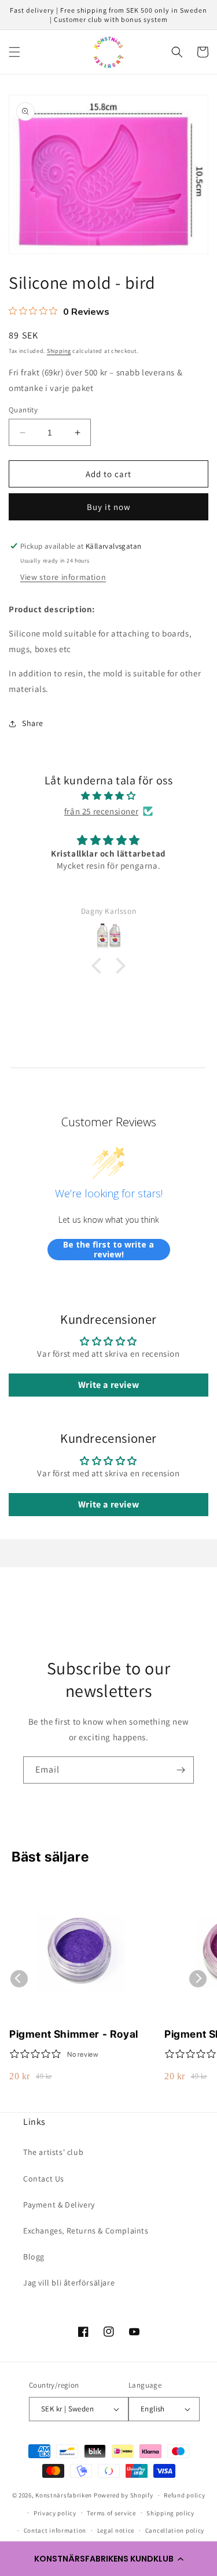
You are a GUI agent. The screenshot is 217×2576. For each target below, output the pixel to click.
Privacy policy (55, 2513)
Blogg (34, 2257)
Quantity (23, 410)
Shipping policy (170, 2513)
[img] (108, 796)
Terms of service (111, 2513)
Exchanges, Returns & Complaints (86, 2231)
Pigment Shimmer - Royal (74, 2034)
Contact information (55, 2530)
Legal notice (116, 2530)
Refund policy (184, 2495)
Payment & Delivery (59, 2205)
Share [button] (33, 723)
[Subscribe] (181, 1770)
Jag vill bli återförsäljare (69, 2283)
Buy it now (109, 507)
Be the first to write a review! (108, 1250)
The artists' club (53, 2152)
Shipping (59, 351)
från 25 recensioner (101, 811)
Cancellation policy (175, 2530)
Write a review (108, 1385)
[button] (108, 2559)
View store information (63, 577)
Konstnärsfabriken (64, 2495)
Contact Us (44, 2179)
